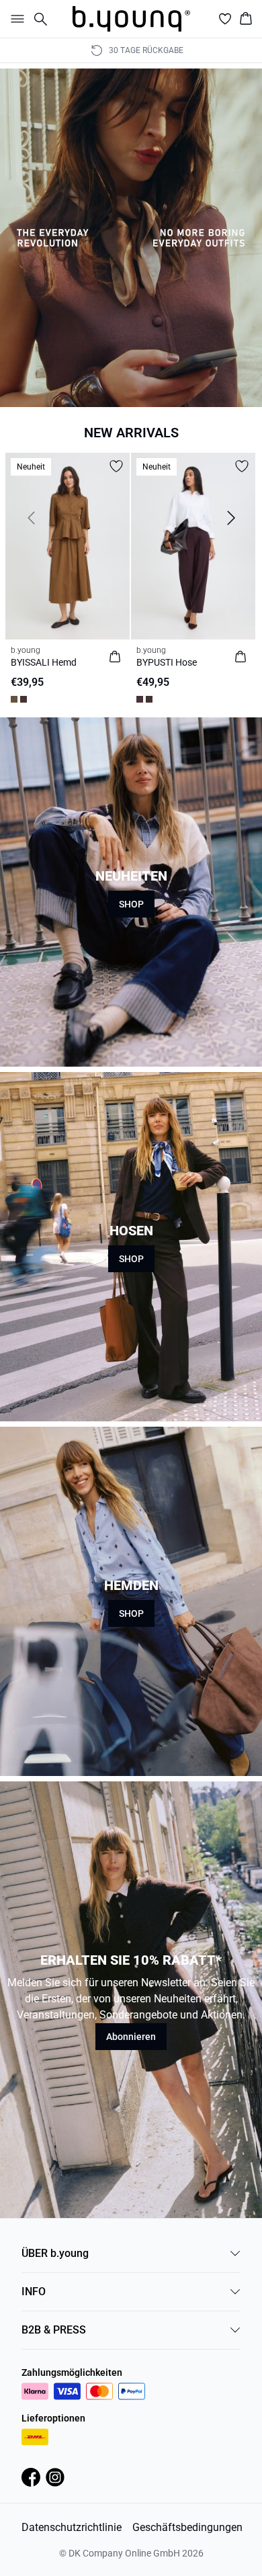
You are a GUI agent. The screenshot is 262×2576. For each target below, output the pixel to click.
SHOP (131, 904)
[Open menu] (15, 19)
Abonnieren (131, 2037)
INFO (34, 2292)
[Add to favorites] (116, 466)
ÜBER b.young (55, 2253)
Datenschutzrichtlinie (72, 2527)
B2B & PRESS (54, 2330)
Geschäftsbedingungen (187, 2527)
